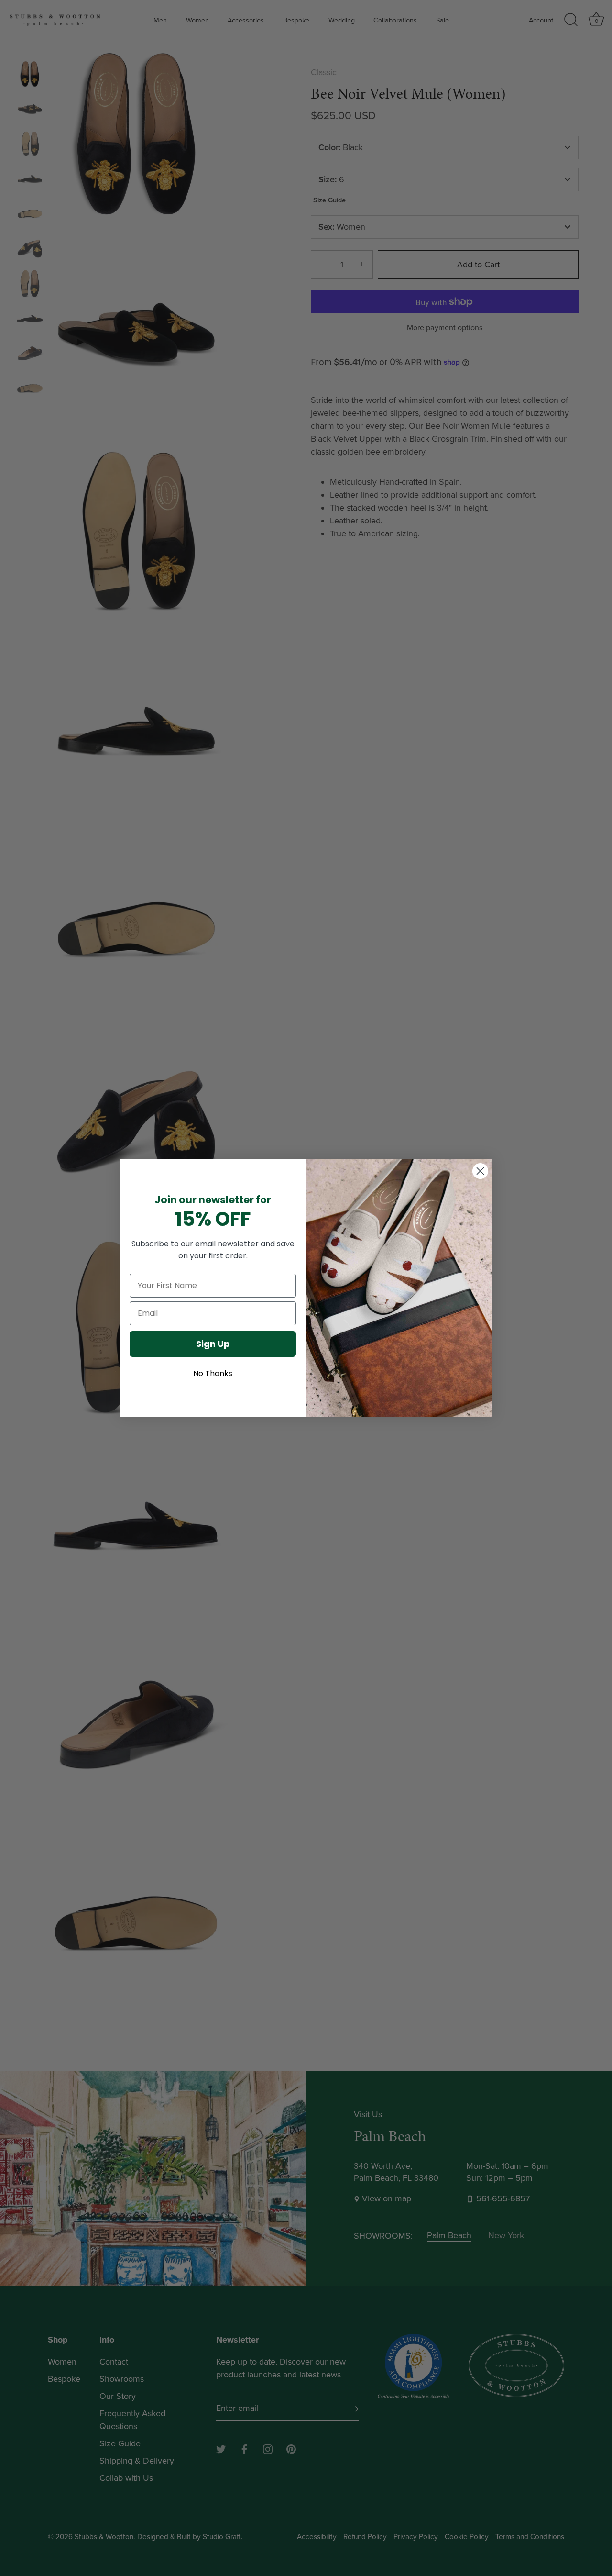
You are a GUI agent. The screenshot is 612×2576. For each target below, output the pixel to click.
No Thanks (213, 1373)
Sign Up (213, 1344)
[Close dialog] (480, 1171)
